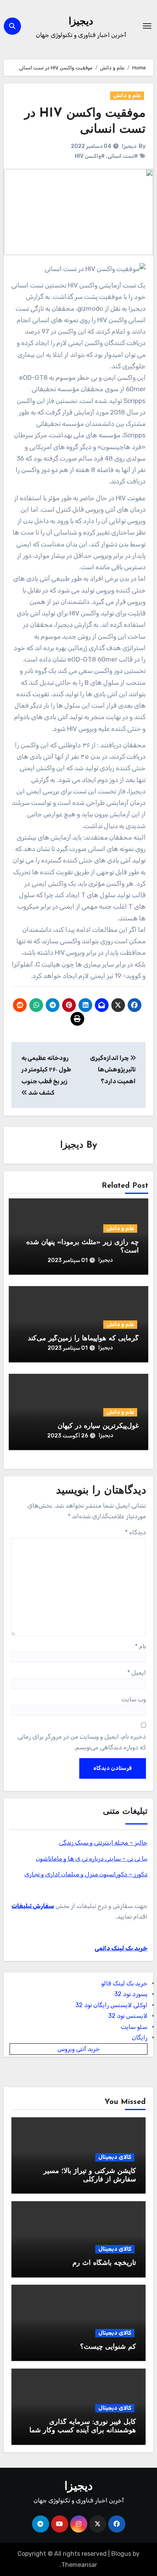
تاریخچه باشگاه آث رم (104, 2263)
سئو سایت (134, 2027)
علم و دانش (127, 96)
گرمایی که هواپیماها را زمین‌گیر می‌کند (83, 1339)
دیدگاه (135, 1532)
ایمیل (137, 1673)
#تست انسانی (123, 156)
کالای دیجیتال (115, 2157)
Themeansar (79, 2565)
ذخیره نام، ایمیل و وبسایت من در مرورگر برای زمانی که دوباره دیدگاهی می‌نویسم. (82, 1742)
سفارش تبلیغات (33, 1906)
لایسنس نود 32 (128, 2016)
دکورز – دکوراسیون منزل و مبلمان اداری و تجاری (86, 1874)
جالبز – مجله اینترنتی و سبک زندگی (103, 1843)
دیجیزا (81, 22)
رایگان (140, 2037)
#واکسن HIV (90, 156)
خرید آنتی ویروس (79, 2049)
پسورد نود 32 (131, 1994)
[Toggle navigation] (147, 26)
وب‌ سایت (134, 1699)
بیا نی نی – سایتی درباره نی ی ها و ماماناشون (92, 1859)
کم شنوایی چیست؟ (108, 2347)
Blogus (121, 2554)
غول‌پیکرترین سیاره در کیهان (98, 1426)
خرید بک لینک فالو (124, 1983)
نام (140, 1646)
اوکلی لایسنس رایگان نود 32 (111, 2005)
